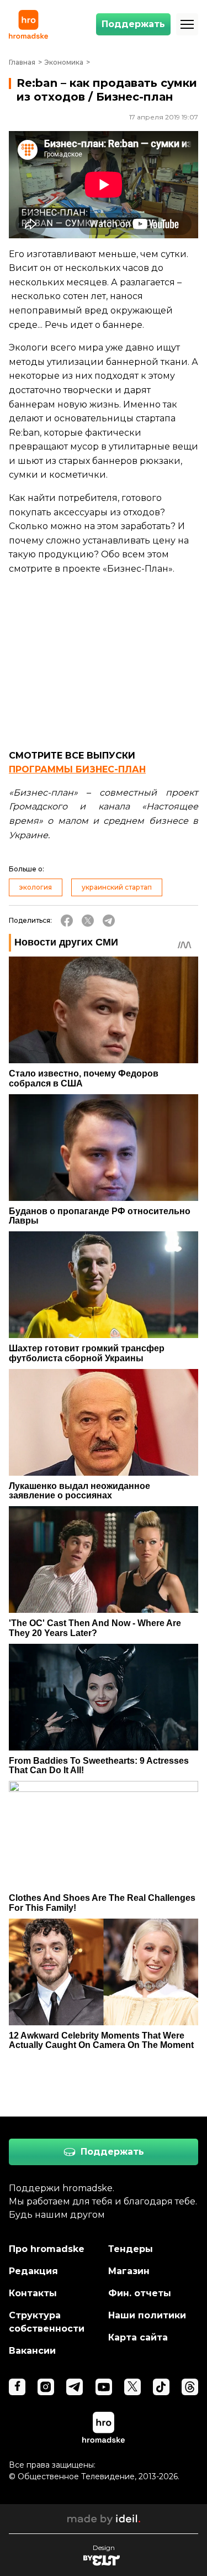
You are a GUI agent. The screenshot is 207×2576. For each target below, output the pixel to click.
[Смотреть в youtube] (104, 2387)
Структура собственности (47, 2322)
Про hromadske (47, 2249)
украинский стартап (117, 887)
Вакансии (32, 2351)
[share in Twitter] (88, 921)
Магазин (129, 2271)
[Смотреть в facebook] (17, 2387)
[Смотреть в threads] (190, 2387)
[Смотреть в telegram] (75, 2387)
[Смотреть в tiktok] (161, 2387)
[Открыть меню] (187, 24)
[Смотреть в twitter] (132, 2387)
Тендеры (131, 2249)
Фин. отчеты (140, 2293)
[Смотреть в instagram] (46, 2387)
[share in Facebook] (67, 921)
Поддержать (133, 24)
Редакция (33, 2271)
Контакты (33, 2293)
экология (36, 887)
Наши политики (147, 2315)
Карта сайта (138, 2337)
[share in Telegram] (109, 921)
